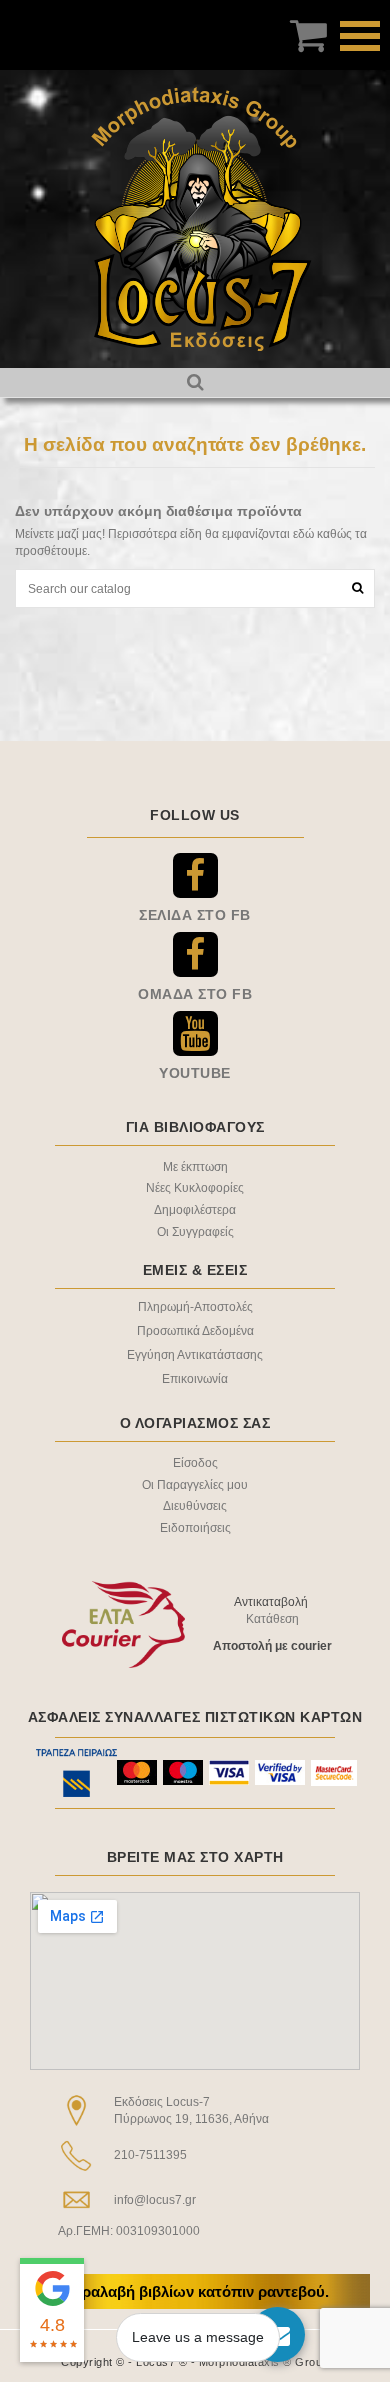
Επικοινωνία (195, 1379)
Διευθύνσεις (195, 1506)
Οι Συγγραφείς (195, 1232)
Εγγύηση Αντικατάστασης (195, 1355)
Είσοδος (195, 1463)
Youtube (195, 1073)
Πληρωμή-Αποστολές (195, 1307)
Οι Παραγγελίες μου (195, 1485)
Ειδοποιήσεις (195, 1528)
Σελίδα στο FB (195, 915)
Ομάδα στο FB (195, 994)
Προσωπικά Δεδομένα (195, 1331)
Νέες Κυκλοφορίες (195, 1188)
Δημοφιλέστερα (195, 1210)
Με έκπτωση (195, 1167)
